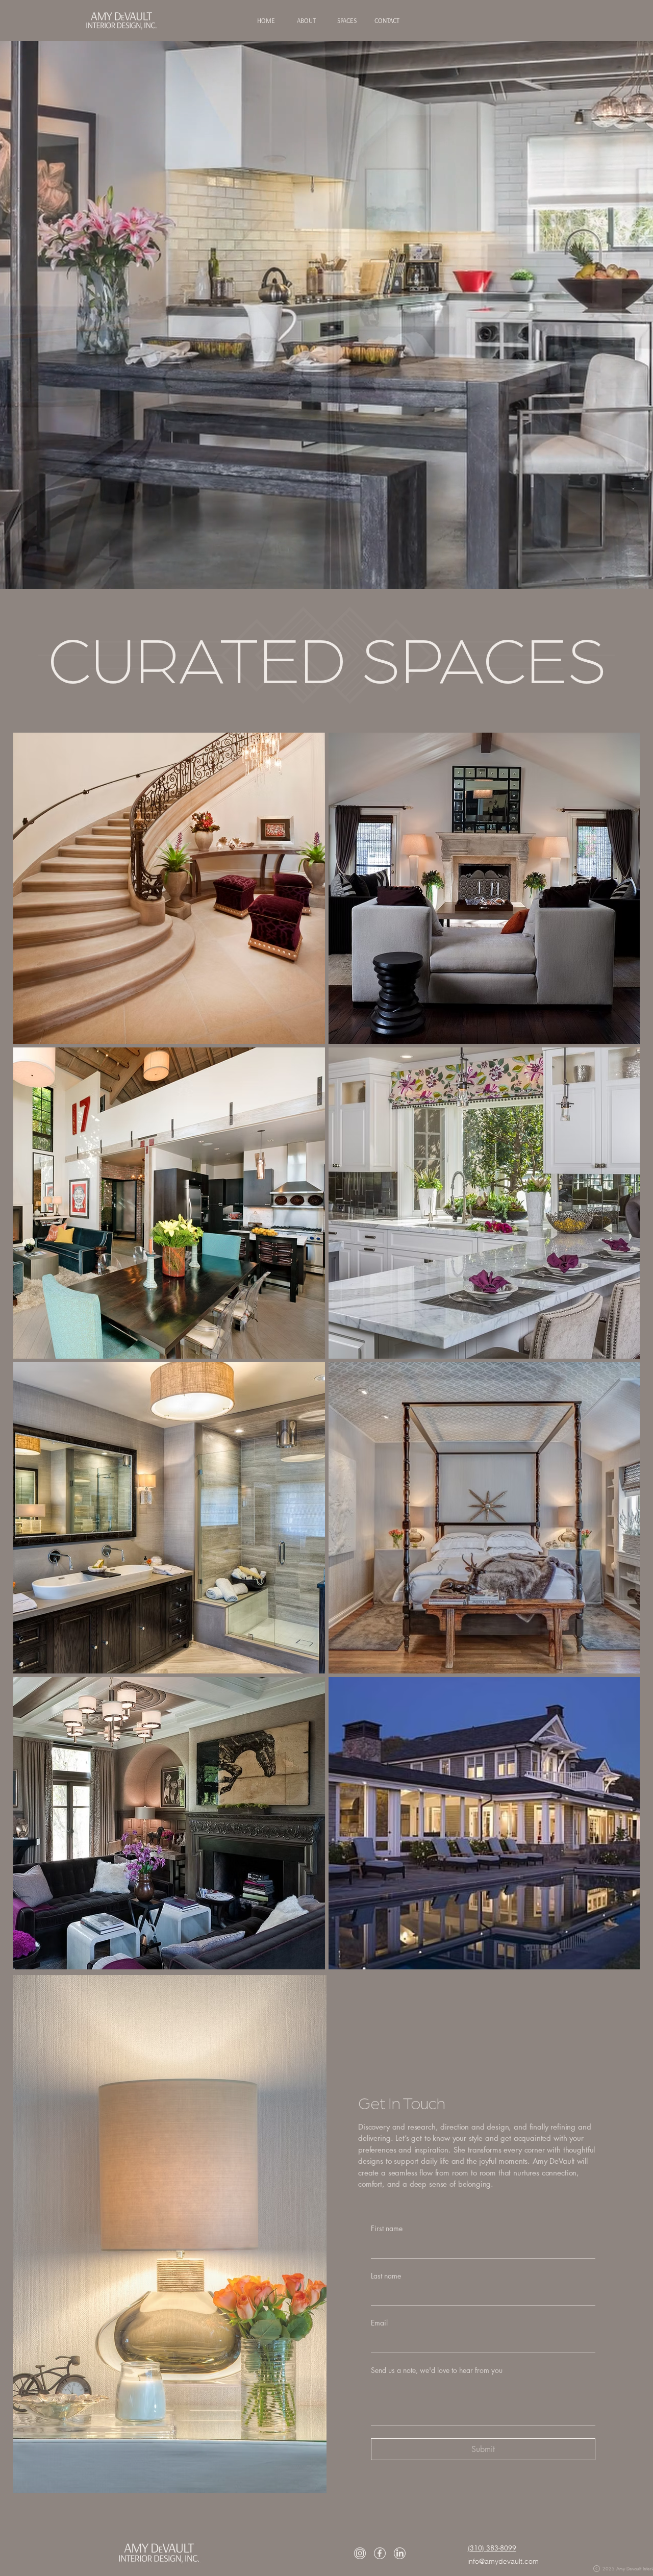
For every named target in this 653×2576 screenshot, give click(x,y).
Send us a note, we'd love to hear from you (437, 2370)
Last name (386, 2276)
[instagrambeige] (360, 2553)
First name (387, 2228)
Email (379, 2323)
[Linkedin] (400, 2553)
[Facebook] (380, 2553)
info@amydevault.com (503, 2561)
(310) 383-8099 (492, 2548)
